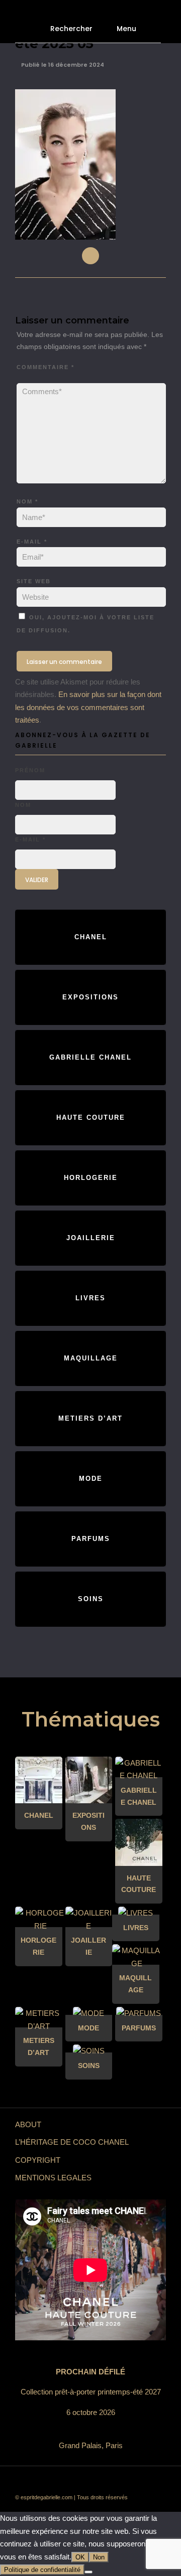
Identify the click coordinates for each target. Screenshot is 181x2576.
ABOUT (28, 2124)
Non (99, 2557)
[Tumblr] (98, 2481)
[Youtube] (83, 2481)
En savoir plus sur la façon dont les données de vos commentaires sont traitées (88, 707)
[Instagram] (128, 2481)
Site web (34, 581)
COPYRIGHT (38, 2160)
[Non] (88, 2572)
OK (80, 2557)
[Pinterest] (113, 2481)
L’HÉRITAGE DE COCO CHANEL (72, 2142)
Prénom (30, 770)
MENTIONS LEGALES (53, 2178)
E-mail (32, 542)
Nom (27, 501)
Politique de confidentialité (42, 2570)
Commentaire (46, 367)
